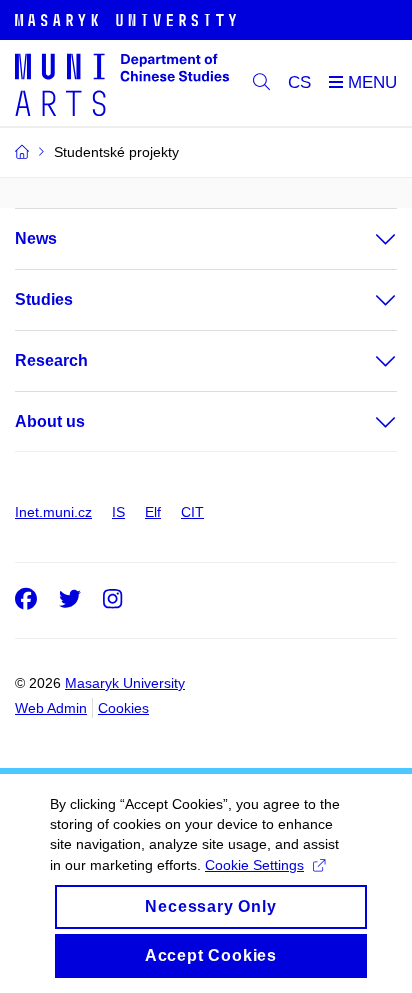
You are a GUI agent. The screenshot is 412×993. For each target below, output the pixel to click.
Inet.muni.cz (53, 512)
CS (299, 82)
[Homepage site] (122, 83)
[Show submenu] (366, 239)
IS (118, 512)
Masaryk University (125, 683)
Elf (153, 512)
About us (50, 421)
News (36, 238)
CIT (192, 512)
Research (51, 360)
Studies (44, 299)
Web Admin (51, 708)
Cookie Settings (254, 865)
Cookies (123, 708)
